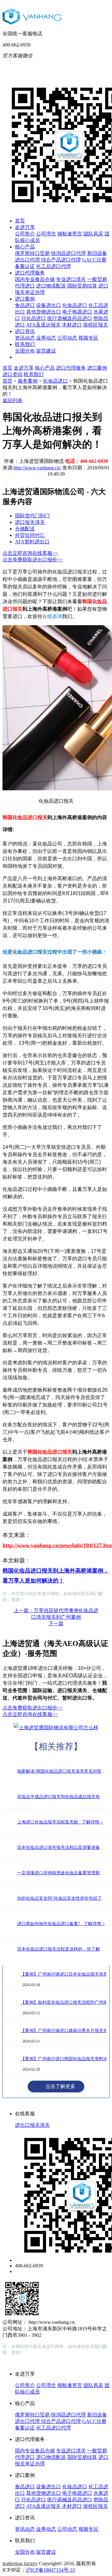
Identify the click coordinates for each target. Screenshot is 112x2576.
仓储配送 (25, 529)
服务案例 (28, 381)
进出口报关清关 (32, 2125)
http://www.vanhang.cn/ (37, 468)
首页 (20, 221)
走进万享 (25, 227)
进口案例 (25, 299)
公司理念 (46, 234)
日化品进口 (34, 318)
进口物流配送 (51, 286)
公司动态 (67, 338)
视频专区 (88, 338)
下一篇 (56, 1624)
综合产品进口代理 (61, 260)
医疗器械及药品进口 (70, 318)
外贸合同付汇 (30, 535)
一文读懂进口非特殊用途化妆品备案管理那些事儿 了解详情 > (62, 1873)
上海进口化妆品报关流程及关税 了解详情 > (60, 1822)
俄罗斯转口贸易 (32, 253)
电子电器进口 (77, 312)
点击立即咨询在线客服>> (30, 553)
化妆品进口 (75, 305)
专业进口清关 (71, 279)
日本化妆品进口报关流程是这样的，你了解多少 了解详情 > (62, 1949)
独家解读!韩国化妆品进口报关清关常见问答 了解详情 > (62, 1771)
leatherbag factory (20, 2563)
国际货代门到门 (32, 516)
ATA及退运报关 (43, 325)
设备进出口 (49, 305)
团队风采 (93, 234)
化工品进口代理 (54, 266)
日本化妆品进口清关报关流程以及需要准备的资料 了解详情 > (62, 1848)
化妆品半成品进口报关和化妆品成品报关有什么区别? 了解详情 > (62, 1797)
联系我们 (25, 344)
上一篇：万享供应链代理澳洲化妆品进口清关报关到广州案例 (56, 1614)
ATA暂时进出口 (32, 542)
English (87, 65)
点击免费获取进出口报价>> (33, 560)
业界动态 (46, 338)
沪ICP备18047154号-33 (50, 2570)
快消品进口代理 (68, 253)
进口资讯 (25, 331)
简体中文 (62, 65)
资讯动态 (25, 338)
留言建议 (46, 351)
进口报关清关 (30, 522)
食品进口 (25, 305)
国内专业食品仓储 (35, 279)
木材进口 (72, 325)
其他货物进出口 (44, 312)
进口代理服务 (30, 273)
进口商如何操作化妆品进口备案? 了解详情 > (61, 1924)
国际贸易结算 (82, 286)
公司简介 (25, 234)
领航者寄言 (70, 234)
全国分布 (25, 351)
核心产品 (25, 247)
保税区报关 (96, 325)
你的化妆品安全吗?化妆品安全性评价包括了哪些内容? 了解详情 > (62, 1898)
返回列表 (12, 400)
